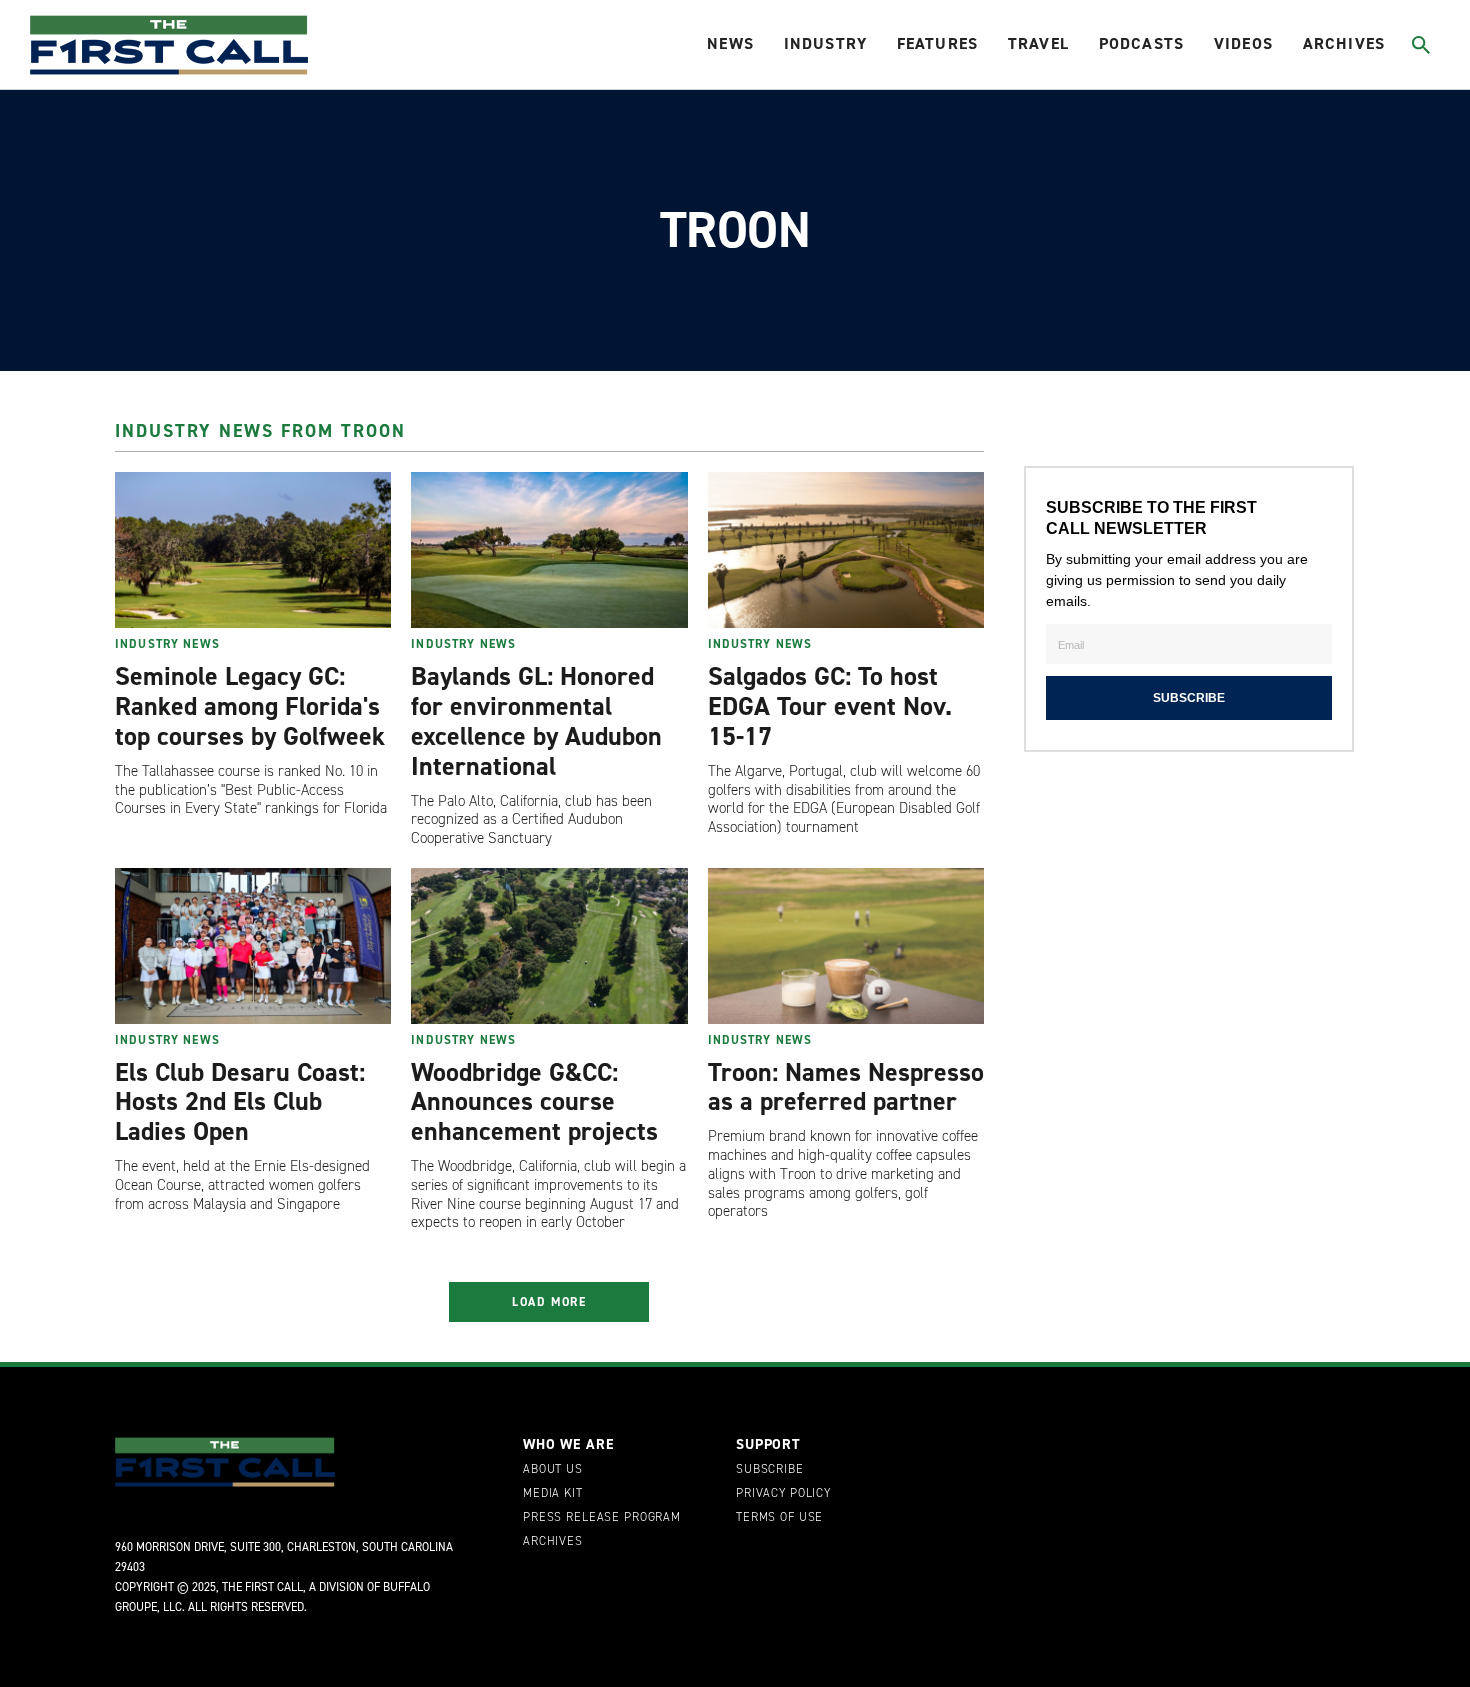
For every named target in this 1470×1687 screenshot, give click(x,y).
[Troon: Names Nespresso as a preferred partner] (846, 946)
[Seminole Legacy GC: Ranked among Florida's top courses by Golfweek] (253, 550)
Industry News (167, 644)
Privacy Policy (783, 1494)
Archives (1344, 43)
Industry (825, 43)
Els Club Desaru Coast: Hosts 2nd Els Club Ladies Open (240, 1102)
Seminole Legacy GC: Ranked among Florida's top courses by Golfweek (250, 706)
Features (937, 43)
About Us (553, 1470)
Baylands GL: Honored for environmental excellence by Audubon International (536, 721)
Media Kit (553, 1494)
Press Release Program (602, 1518)
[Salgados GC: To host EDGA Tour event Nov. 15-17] (846, 550)
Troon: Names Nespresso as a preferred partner (846, 1087)
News (730, 43)
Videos (1243, 43)
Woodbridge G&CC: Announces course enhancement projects (534, 1102)
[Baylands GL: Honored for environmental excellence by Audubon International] (549, 550)
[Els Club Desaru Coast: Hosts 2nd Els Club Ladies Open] (253, 946)
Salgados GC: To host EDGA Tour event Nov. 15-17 (830, 706)
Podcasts (1141, 43)
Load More (549, 1302)
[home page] (169, 45)
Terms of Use (779, 1518)
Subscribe (770, 1470)
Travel (1038, 43)
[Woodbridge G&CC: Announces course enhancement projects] (549, 946)
